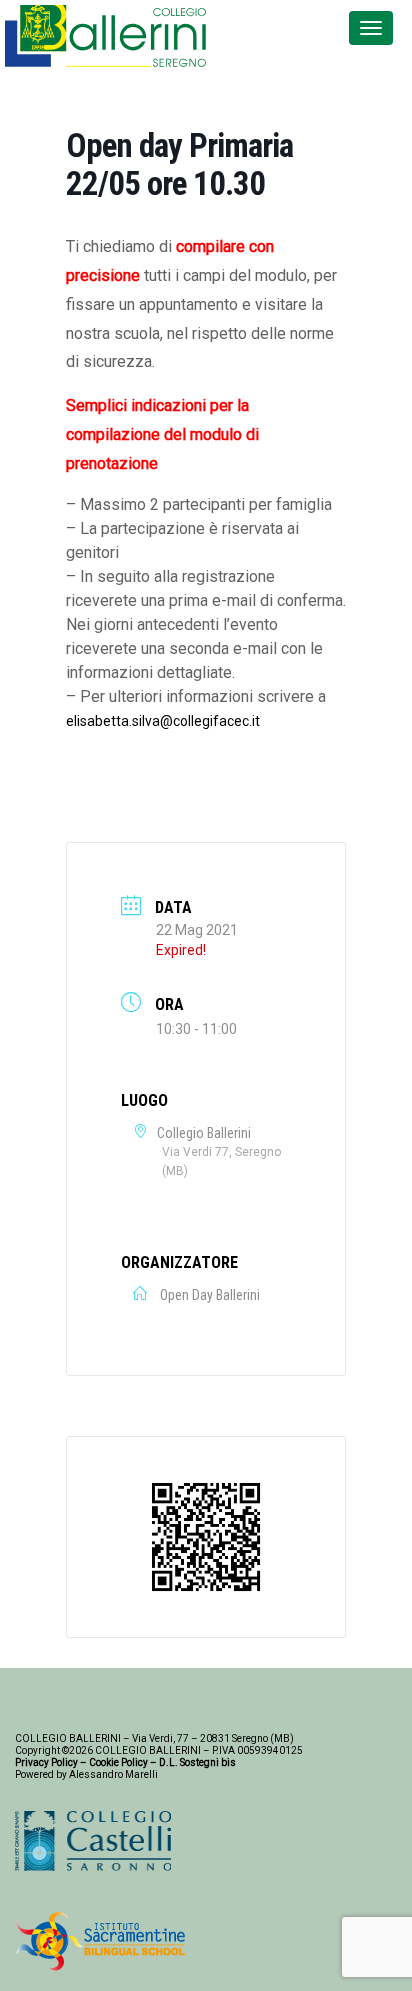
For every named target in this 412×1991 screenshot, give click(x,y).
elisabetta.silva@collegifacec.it (163, 721)
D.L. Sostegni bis (197, 1762)
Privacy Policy (46, 1762)
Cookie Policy (118, 1762)
